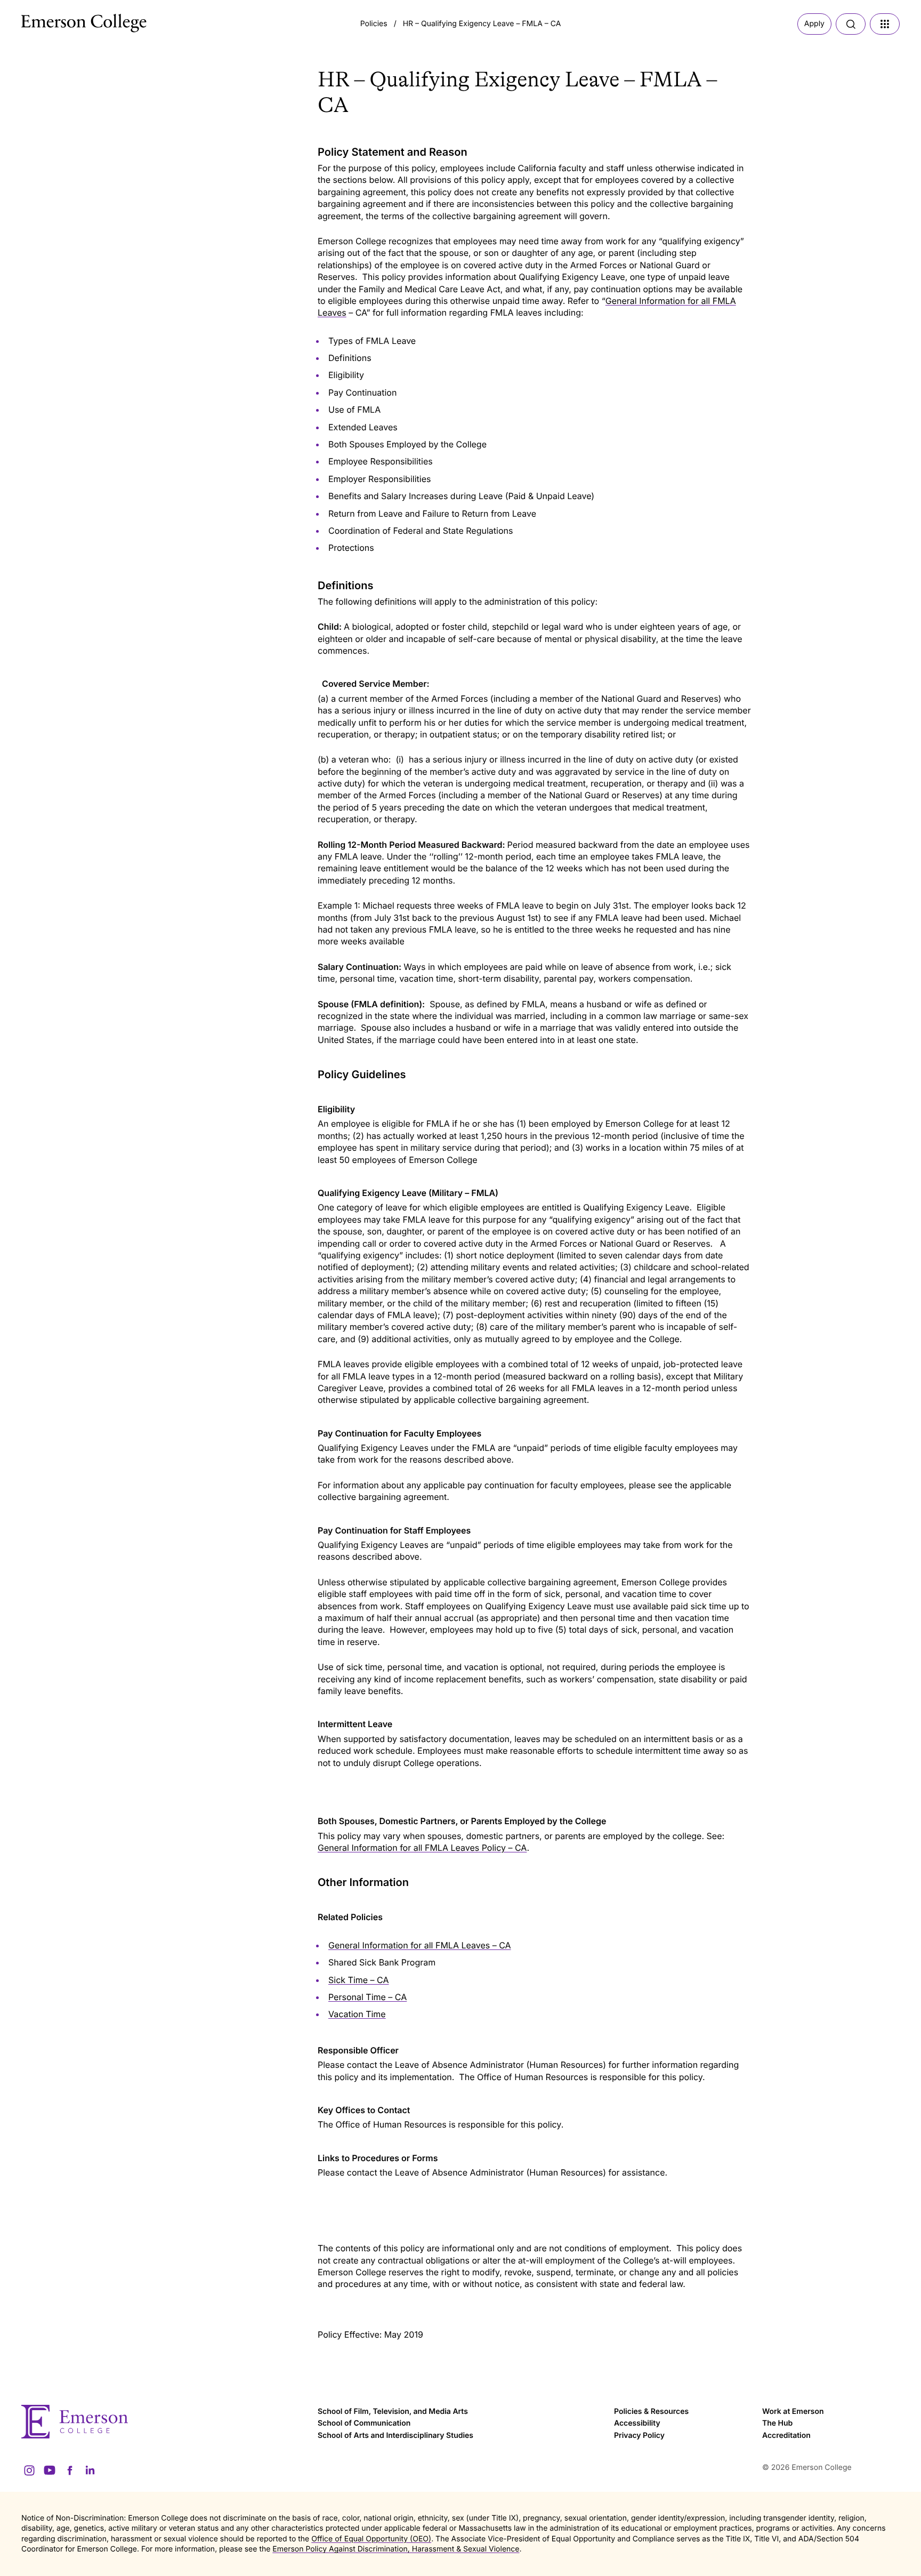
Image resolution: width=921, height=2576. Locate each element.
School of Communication (364, 2423)
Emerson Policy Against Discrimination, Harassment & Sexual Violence (396, 2549)
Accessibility (637, 2423)
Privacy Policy (639, 2435)
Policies (374, 24)
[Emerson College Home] (64, 20)
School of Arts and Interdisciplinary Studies (395, 2435)
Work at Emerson (793, 2412)
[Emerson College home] (164, 2422)
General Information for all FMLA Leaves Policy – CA (422, 1848)
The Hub (777, 2423)
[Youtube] (50, 2470)
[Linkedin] (90, 2470)
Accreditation (786, 2435)
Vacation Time (357, 2014)
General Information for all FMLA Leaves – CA (420, 1945)
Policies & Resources (651, 2412)
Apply (814, 24)
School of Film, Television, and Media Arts (393, 2412)
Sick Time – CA (359, 1980)
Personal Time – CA (367, 1997)
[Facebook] (70, 2470)
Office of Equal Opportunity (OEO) (371, 2539)
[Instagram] (29, 2470)
